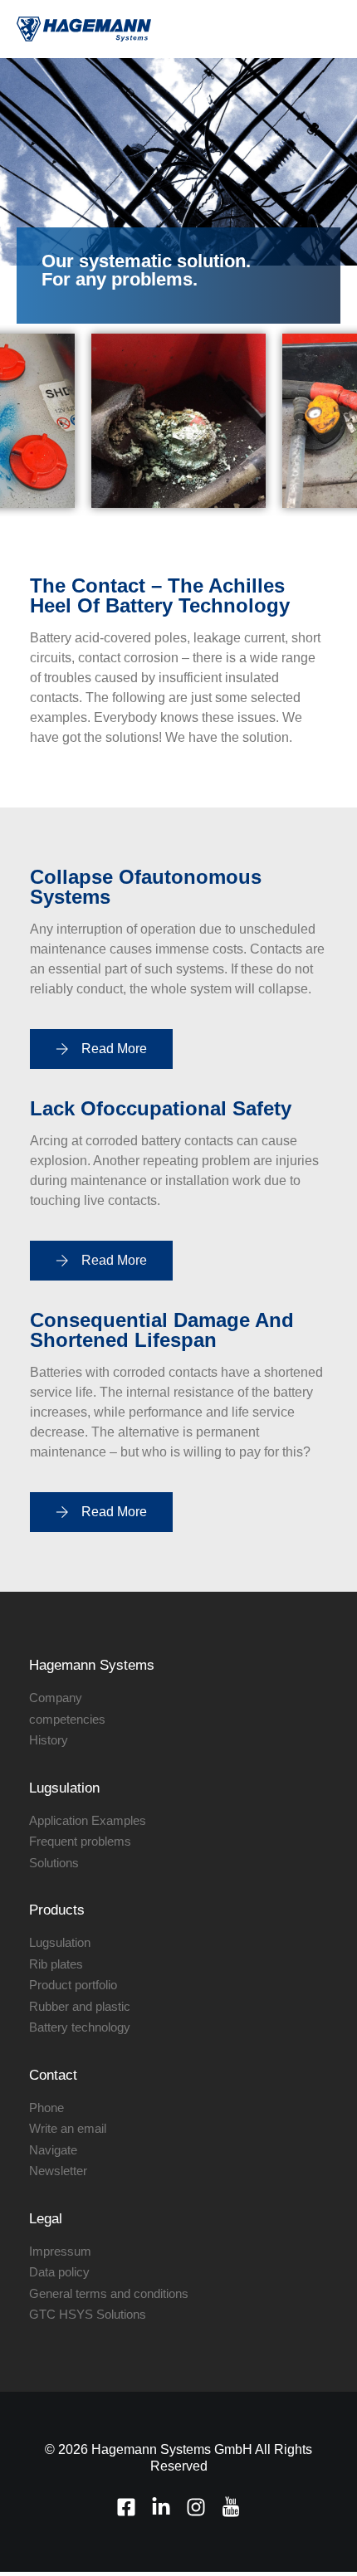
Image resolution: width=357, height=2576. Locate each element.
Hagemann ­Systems (92, 1665)
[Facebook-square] (126, 2507)
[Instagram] (196, 2507)
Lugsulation (64, 1788)
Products (57, 1910)
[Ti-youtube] (231, 2507)
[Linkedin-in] (161, 2507)
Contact (53, 2075)
